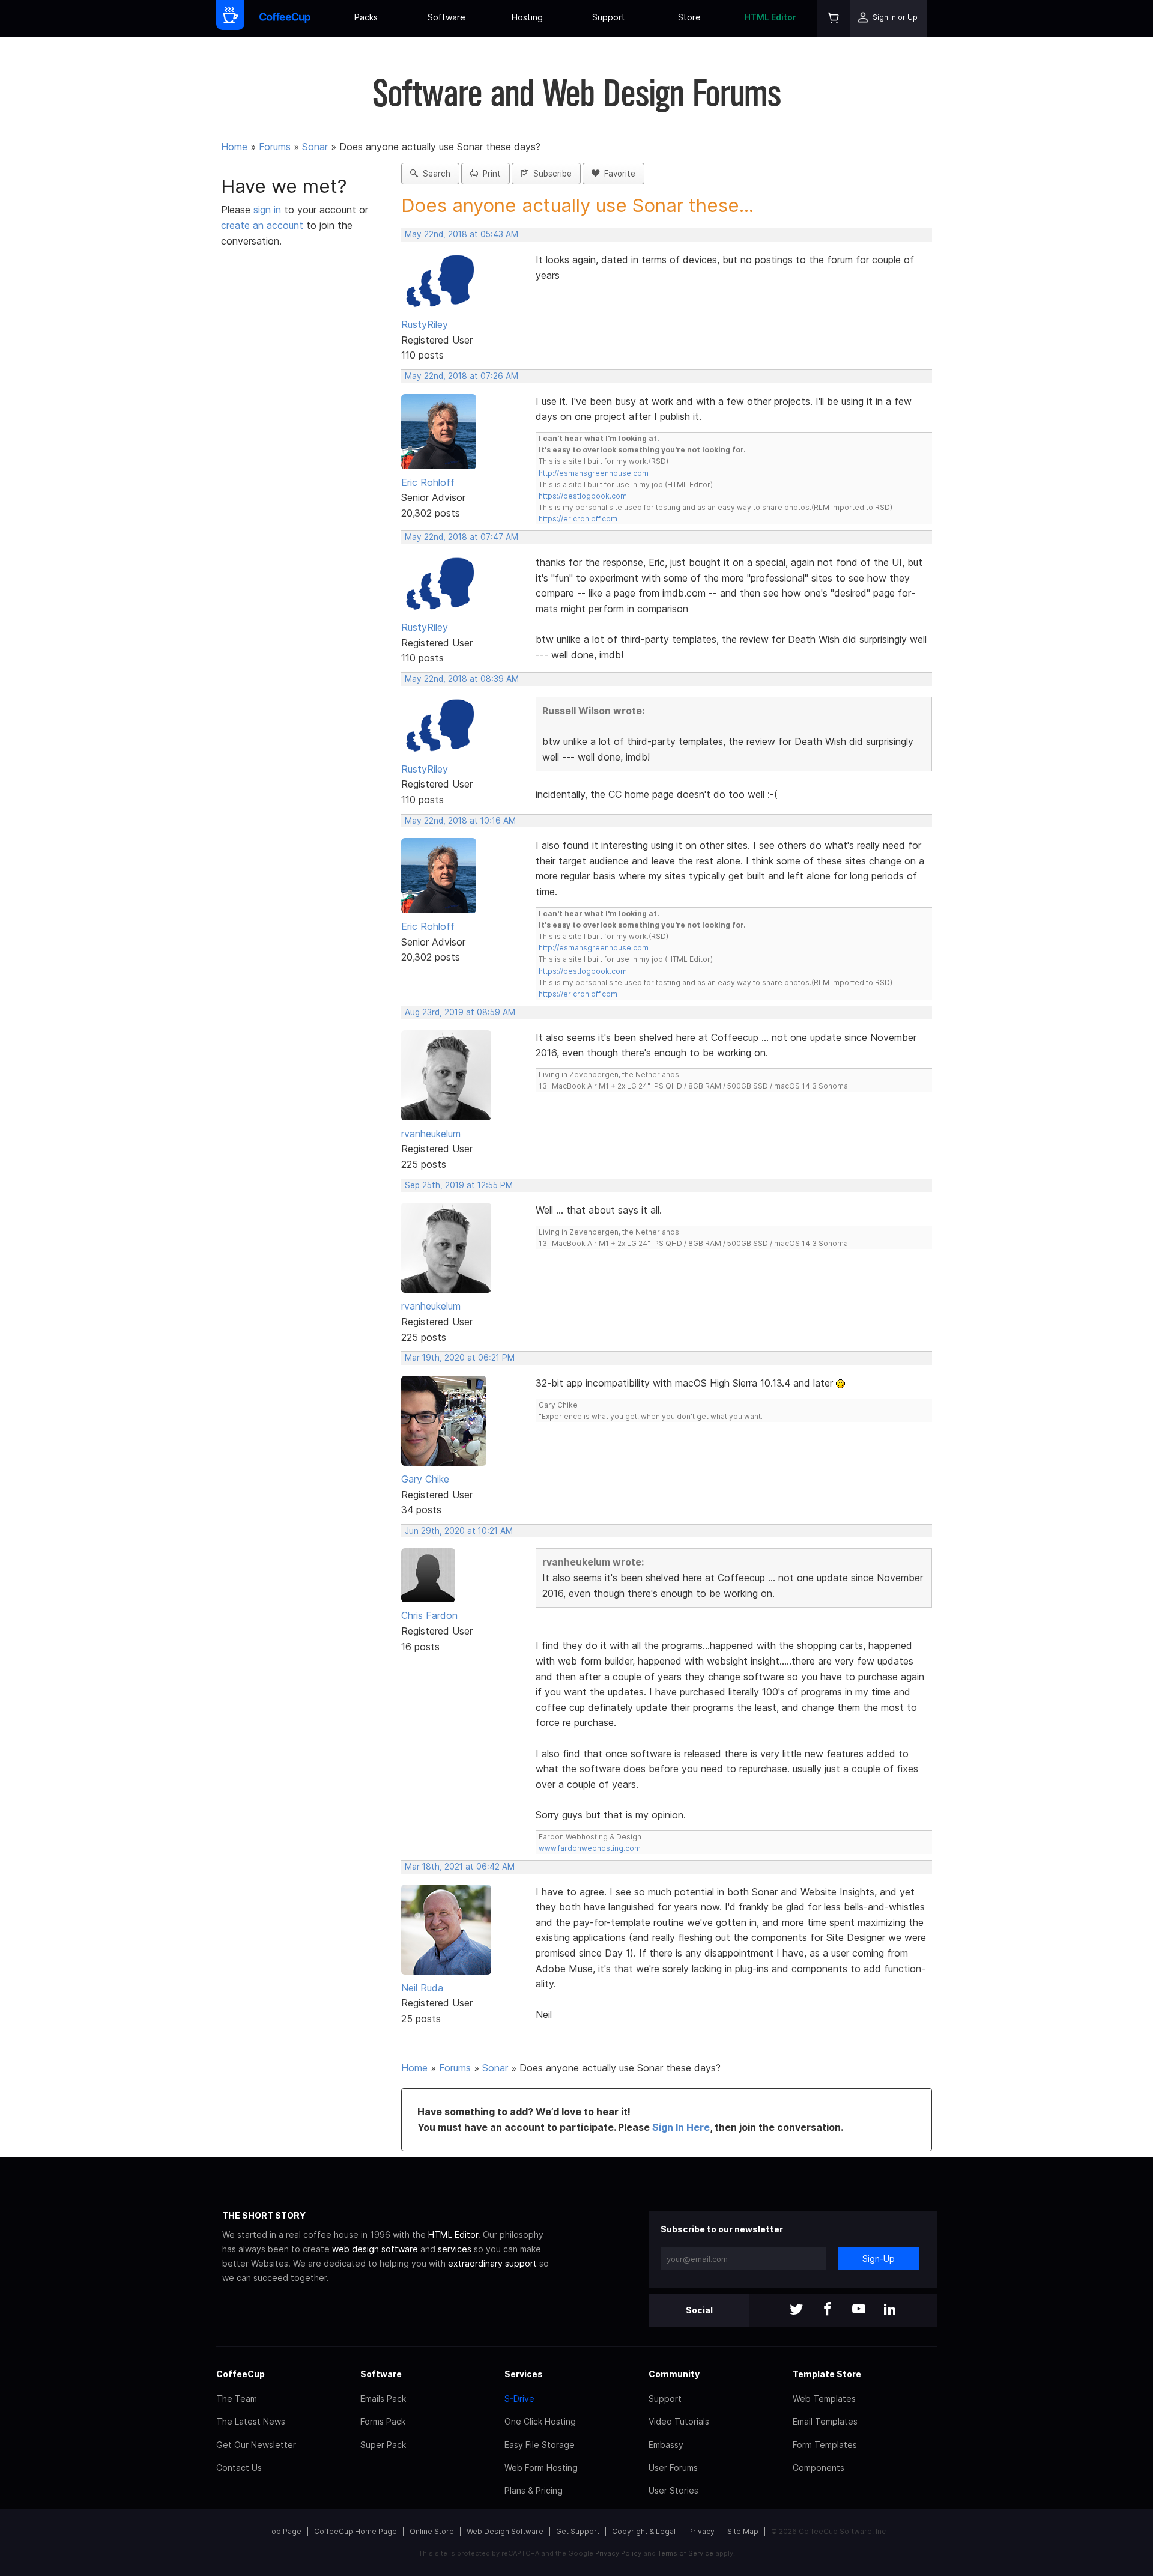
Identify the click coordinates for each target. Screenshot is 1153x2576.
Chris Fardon (429, 1615)
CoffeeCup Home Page (356, 2531)
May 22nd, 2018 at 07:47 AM (462, 537)
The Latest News (251, 2421)
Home (234, 147)
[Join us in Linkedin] (890, 2310)
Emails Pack (383, 2398)
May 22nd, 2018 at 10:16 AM (460, 821)
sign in (269, 210)
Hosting (527, 17)
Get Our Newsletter (256, 2445)
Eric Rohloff (428, 482)
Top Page (285, 2531)
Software (446, 17)
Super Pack (383, 2445)
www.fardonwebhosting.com (590, 1848)
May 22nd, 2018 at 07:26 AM (462, 376)
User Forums (673, 2468)
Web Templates (824, 2398)
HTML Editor (770, 17)
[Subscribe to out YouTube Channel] (859, 2310)
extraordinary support (492, 2263)
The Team (237, 2398)
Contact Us (239, 2468)
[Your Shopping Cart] (834, 18)
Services (524, 2374)
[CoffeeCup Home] (285, 18)
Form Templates (825, 2445)
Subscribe (550, 174)
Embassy (666, 2445)
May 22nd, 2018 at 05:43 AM (462, 234)
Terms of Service (685, 2553)
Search (434, 174)
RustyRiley (425, 324)
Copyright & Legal (644, 2531)
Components (819, 2468)
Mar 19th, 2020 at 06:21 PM (460, 1358)
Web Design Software (505, 2531)
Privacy (701, 2531)
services (455, 2249)
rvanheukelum (431, 1134)
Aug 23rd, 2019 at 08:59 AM (460, 1012)
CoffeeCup (241, 2374)
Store (689, 17)
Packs (366, 17)
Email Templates (825, 2421)
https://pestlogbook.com (583, 496)
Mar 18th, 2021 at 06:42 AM (460, 1867)
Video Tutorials (679, 2421)
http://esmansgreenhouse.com (594, 473)
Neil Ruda (422, 1988)
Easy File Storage (540, 2445)
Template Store (827, 2374)
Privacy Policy (618, 2553)
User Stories (673, 2490)
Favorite (617, 174)
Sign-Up (879, 2259)
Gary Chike (425, 1479)
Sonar (315, 147)
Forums (275, 147)
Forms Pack (383, 2421)
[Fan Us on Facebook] (828, 2310)
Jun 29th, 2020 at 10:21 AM (459, 1531)
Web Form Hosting (541, 2468)
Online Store (432, 2531)
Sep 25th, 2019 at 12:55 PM (459, 1185)
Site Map (743, 2531)
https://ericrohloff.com (578, 519)
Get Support (578, 2531)
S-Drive (519, 2398)
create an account (262, 225)
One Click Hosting (540, 2421)
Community (674, 2374)
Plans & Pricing (534, 2490)
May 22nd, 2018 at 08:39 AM (462, 679)
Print (489, 174)
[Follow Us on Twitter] (796, 2310)
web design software (375, 2249)
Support (609, 17)
